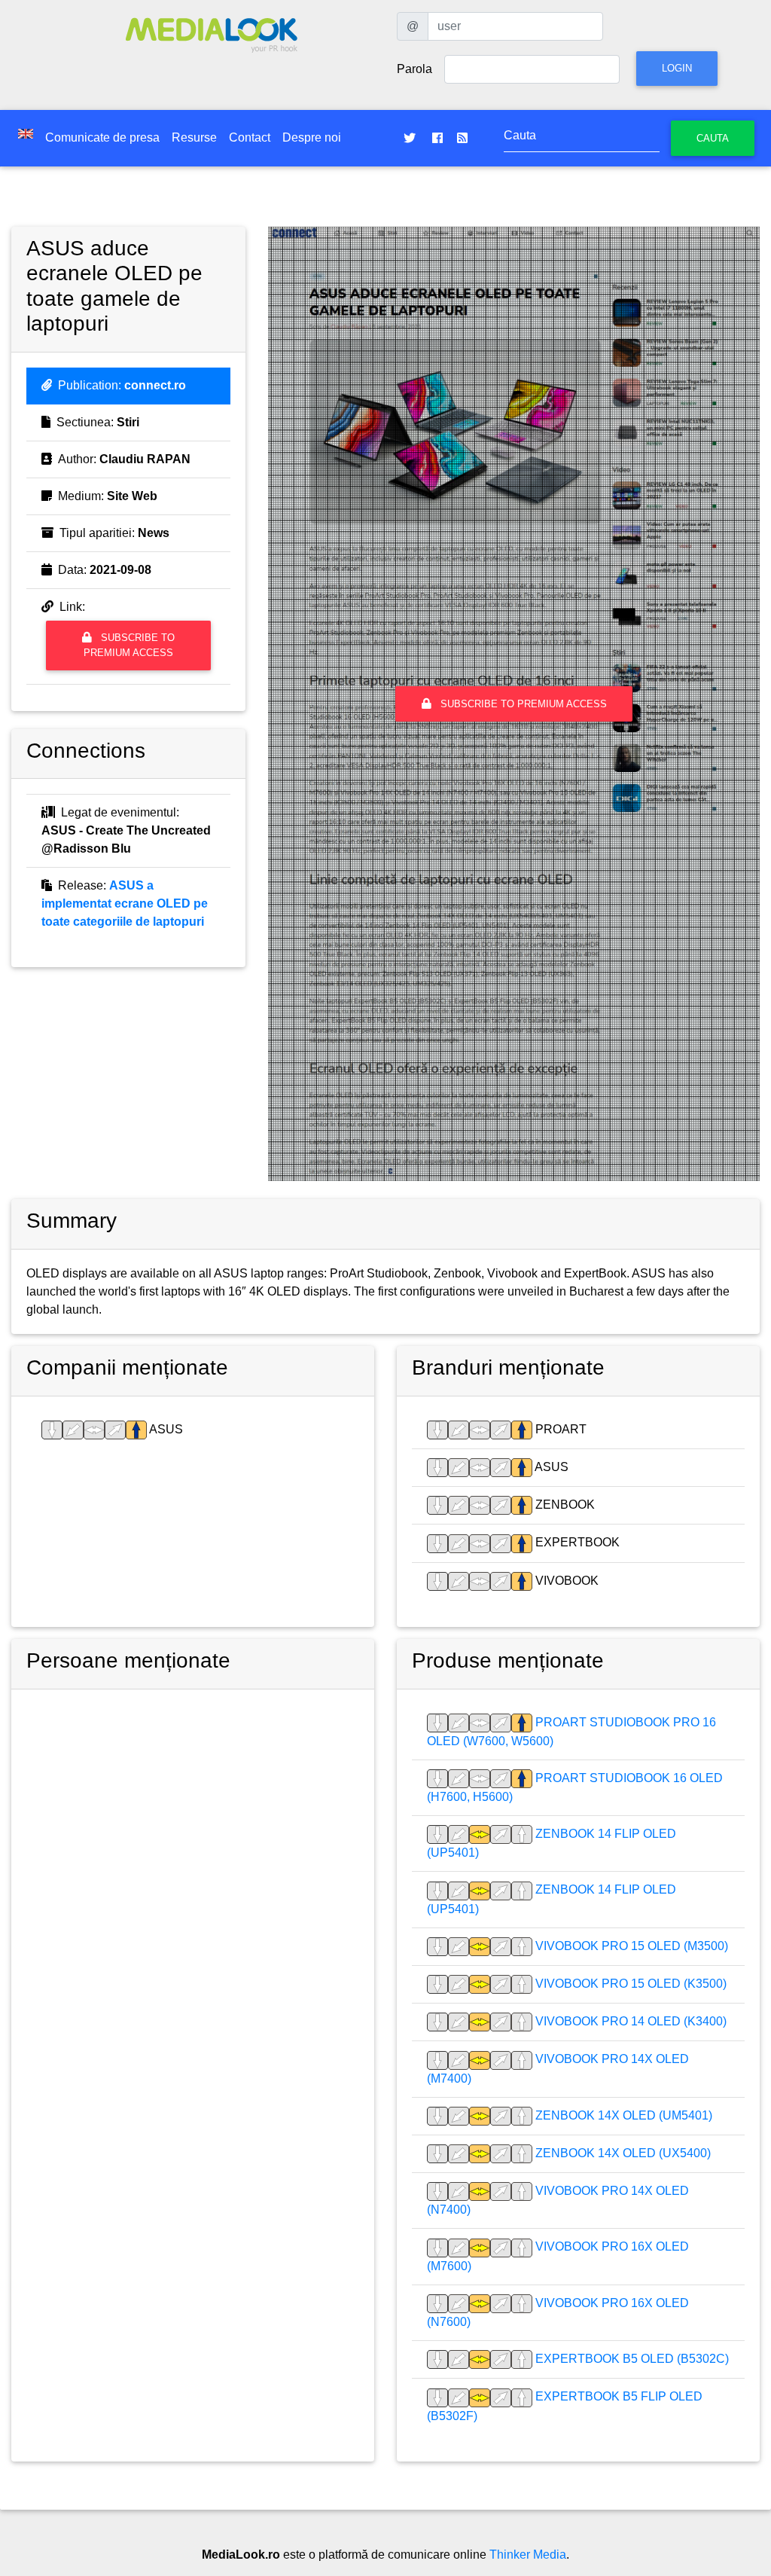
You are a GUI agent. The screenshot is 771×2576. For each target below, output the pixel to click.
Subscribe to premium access (129, 645)
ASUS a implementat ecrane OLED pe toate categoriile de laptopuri (125, 903)
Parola (414, 69)
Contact (250, 137)
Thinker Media (528, 2555)
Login (677, 68)
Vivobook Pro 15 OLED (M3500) (630, 1946)
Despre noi (312, 137)
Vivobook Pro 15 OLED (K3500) (629, 1984)
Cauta (713, 138)
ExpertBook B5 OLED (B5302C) (631, 2359)
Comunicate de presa (102, 137)
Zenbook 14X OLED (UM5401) (622, 2115)
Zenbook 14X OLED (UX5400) (622, 2153)
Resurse (194, 137)
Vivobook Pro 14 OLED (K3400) (629, 2021)
